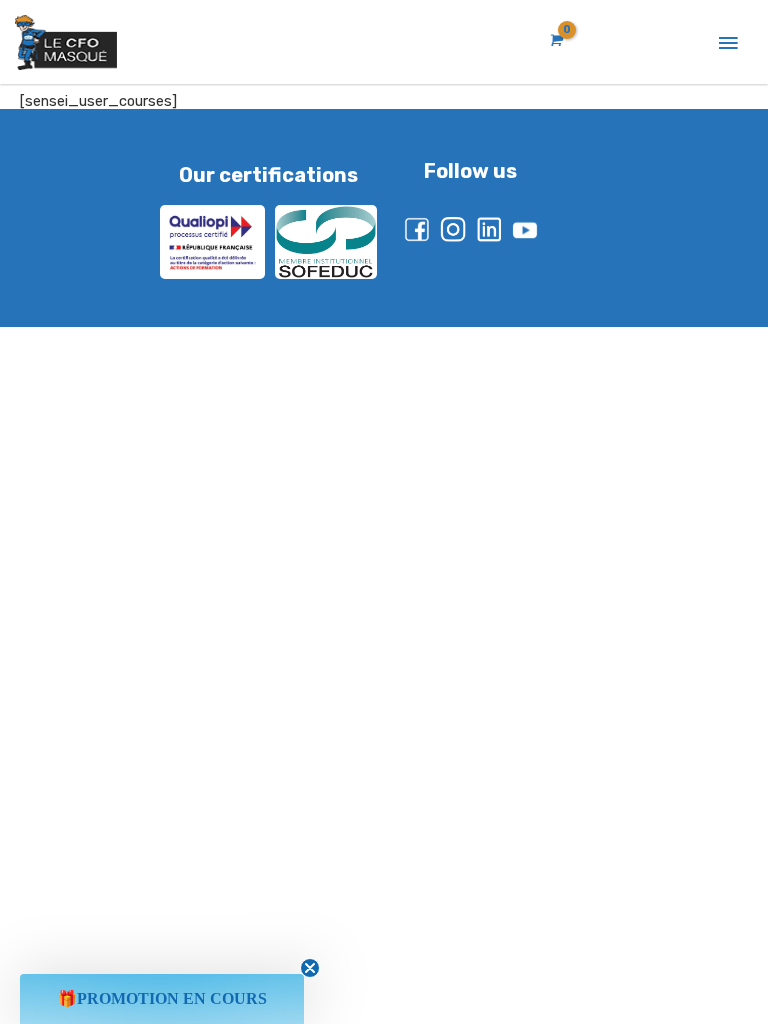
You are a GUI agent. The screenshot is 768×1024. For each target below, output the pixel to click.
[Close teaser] (310, 968)
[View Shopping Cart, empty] (555, 41)
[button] (162, 999)
